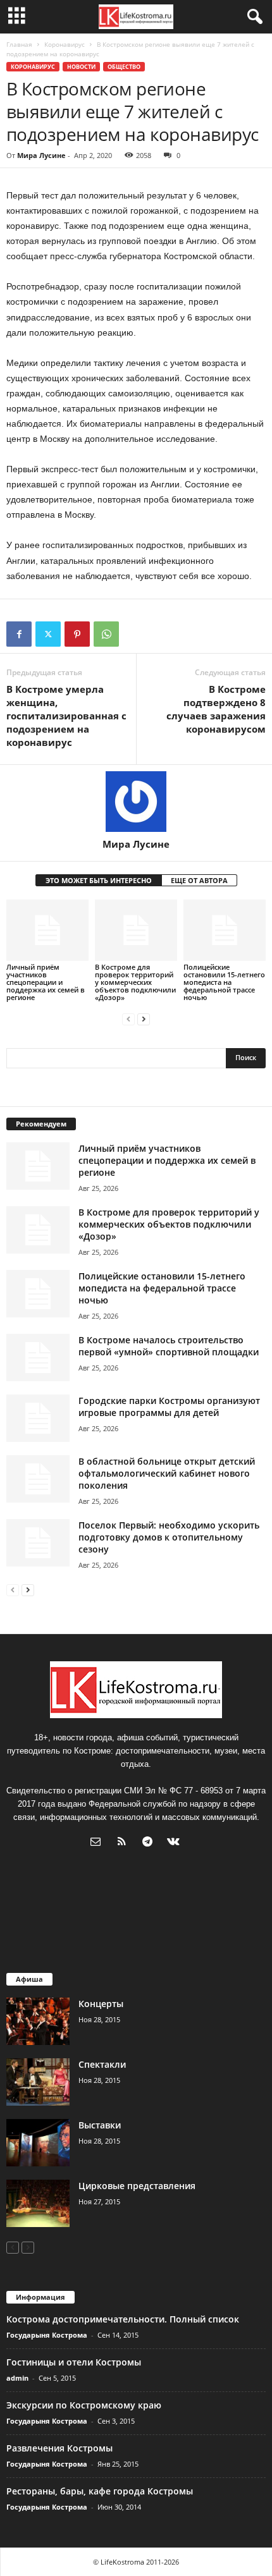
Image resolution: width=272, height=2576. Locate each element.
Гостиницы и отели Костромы (74, 2362)
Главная (19, 44)
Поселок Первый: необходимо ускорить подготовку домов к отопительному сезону (169, 1537)
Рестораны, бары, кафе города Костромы (100, 2491)
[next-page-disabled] (28, 2247)
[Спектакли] (38, 2082)
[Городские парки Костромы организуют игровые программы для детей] (38, 1418)
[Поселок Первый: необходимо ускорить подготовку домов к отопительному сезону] (38, 1543)
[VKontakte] (175, 1843)
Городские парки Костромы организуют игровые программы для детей (169, 1407)
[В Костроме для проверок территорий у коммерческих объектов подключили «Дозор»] (136, 930)
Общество (124, 67)
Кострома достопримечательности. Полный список (123, 2319)
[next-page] (144, 1019)
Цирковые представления (137, 2186)
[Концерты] (38, 2021)
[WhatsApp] (106, 634)
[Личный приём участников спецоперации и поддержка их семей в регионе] (47, 930)
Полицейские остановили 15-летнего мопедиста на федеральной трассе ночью (224, 982)
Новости (81, 67)
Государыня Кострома (47, 2335)
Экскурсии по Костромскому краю (84, 2405)
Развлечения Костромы (59, 2448)
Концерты (101, 2004)
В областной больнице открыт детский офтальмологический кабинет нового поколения (167, 1473)
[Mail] (98, 1843)
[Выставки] (38, 2143)
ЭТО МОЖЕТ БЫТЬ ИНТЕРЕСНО (99, 880)
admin (17, 2378)
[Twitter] (48, 634)
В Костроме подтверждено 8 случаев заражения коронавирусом (216, 709)
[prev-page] (128, 1019)
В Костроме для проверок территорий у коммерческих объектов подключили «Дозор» (135, 982)
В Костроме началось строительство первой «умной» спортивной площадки (169, 1346)
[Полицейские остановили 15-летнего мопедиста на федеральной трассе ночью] (225, 930)
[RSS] (124, 1843)
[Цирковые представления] (38, 2203)
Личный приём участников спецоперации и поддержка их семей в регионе (46, 982)
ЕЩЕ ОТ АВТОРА (199, 880)
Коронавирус (65, 44)
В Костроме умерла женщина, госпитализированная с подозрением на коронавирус (66, 716)
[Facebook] (19, 634)
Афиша (29, 1979)
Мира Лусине (41, 155)
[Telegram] (150, 1843)
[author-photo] (136, 802)
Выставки (100, 2125)
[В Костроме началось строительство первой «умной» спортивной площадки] (38, 1358)
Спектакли (102, 2064)
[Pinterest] (77, 634)
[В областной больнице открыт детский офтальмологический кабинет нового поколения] (38, 1479)
